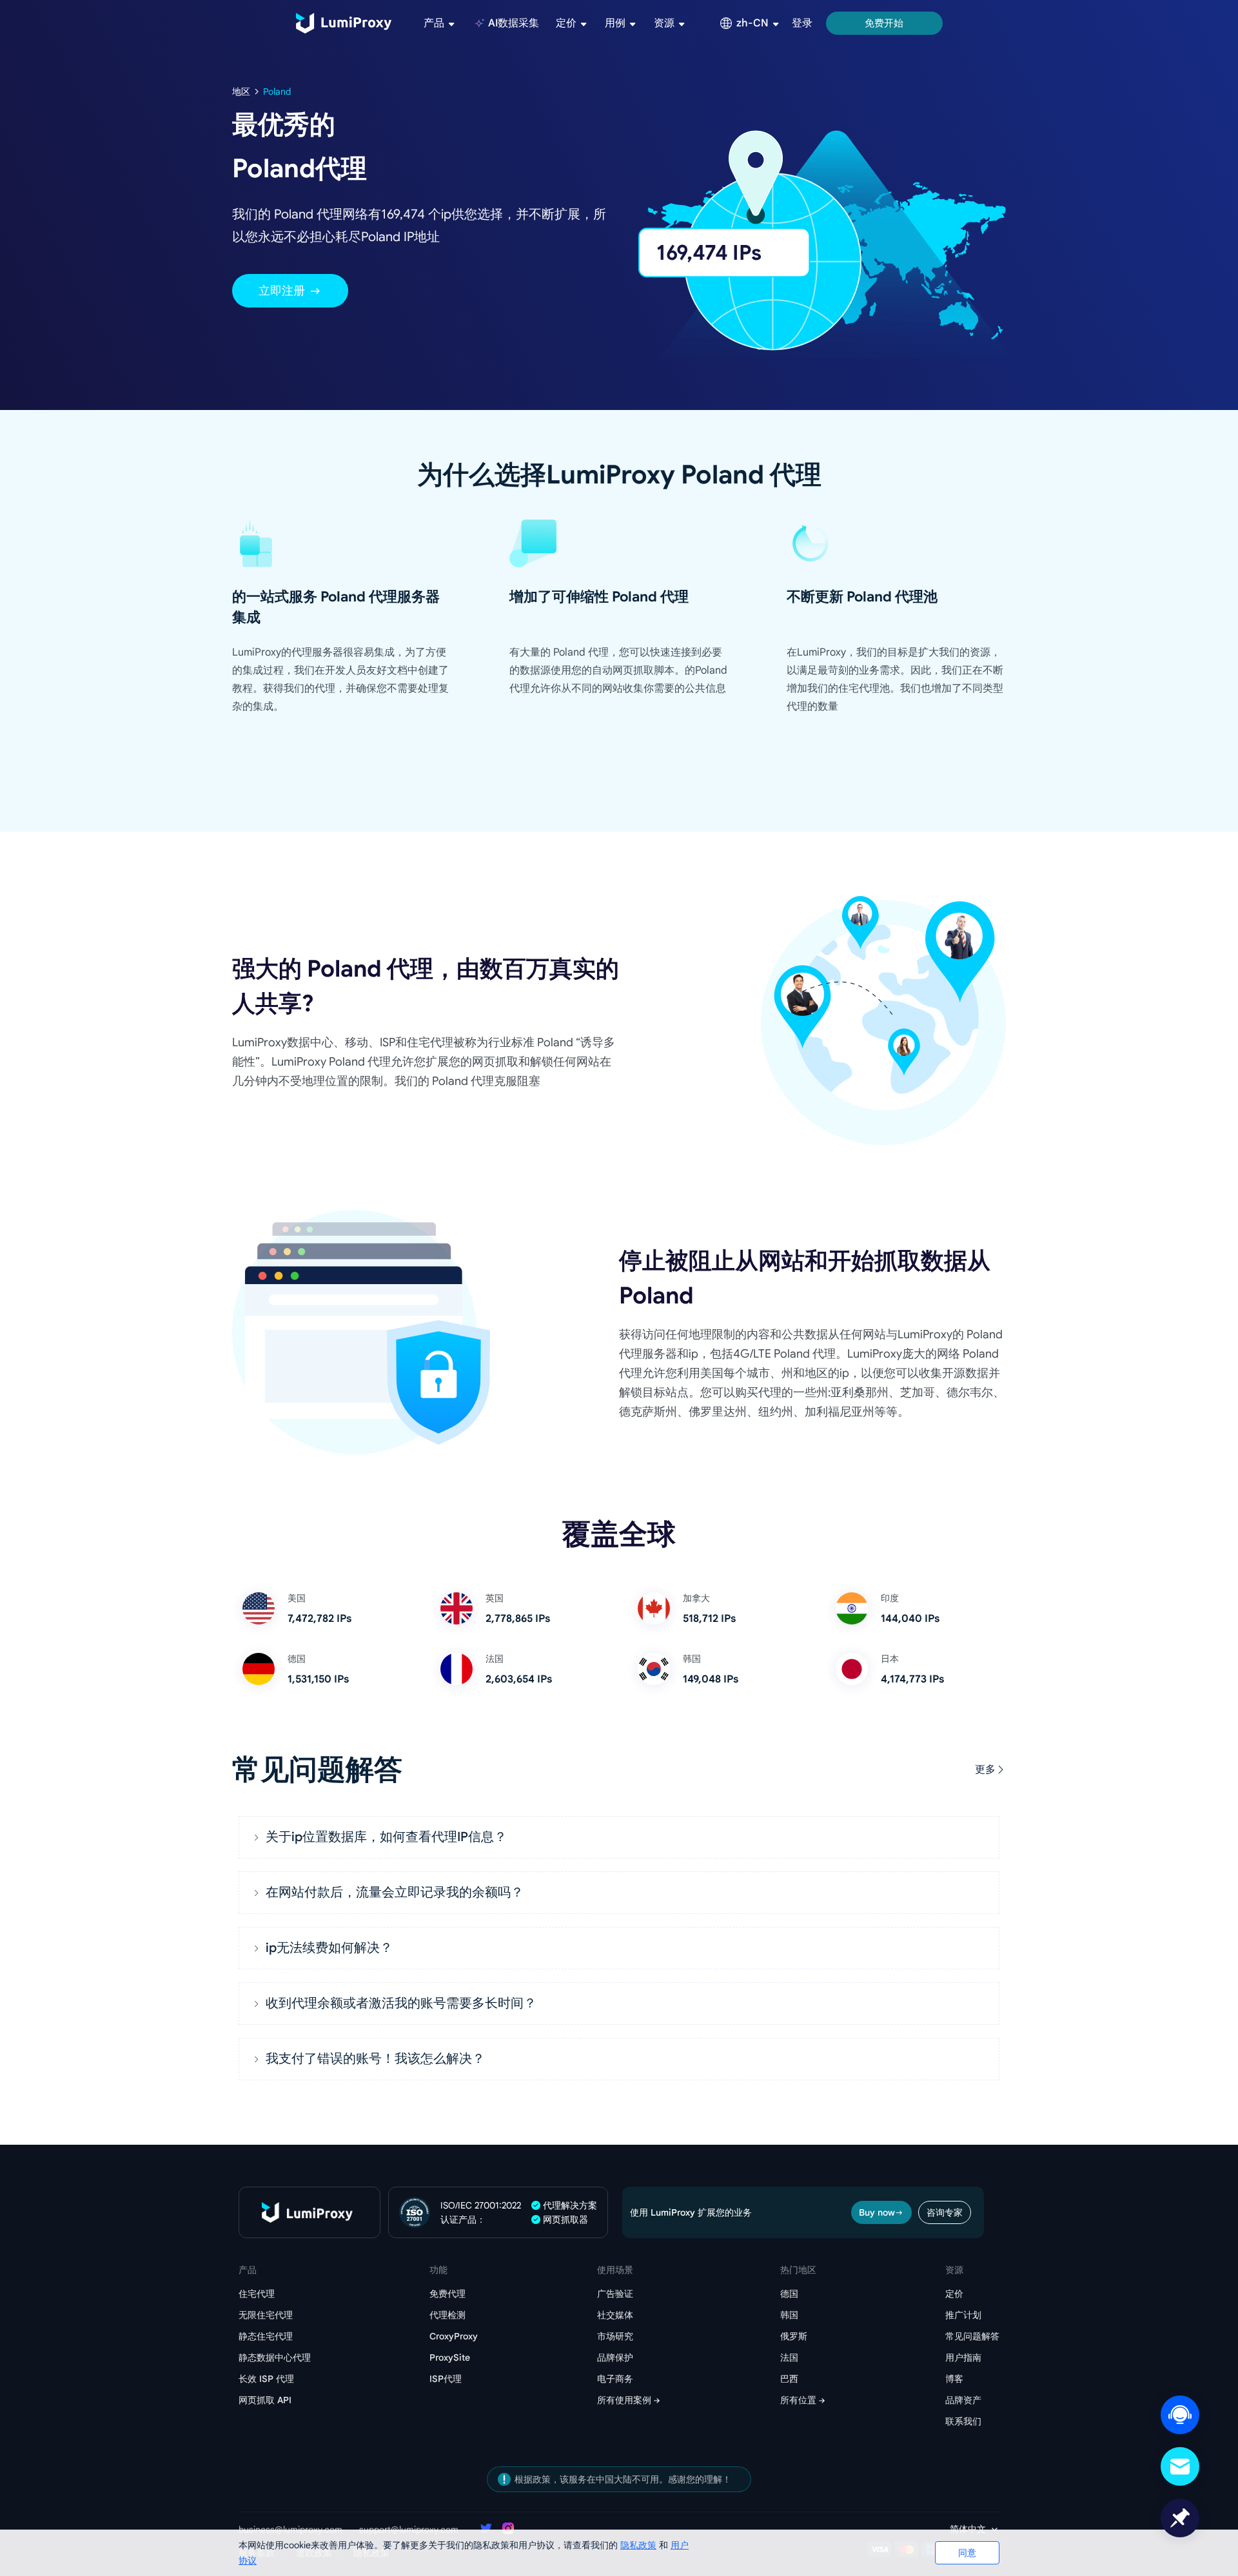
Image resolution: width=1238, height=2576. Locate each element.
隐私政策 (638, 2545)
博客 (954, 2379)
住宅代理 (257, 2294)
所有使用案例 (624, 2400)
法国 (789, 2357)
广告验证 (615, 2294)
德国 (789, 2294)
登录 (802, 23)
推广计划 (963, 2315)
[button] (619, 1837)
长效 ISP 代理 (266, 2379)
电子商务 (615, 2379)
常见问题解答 (972, 2336)
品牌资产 (963, 2400)
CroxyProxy (454, 2336)
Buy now (877, 2212)
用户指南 (963, 2357)
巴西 (789, 2379)
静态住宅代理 (266, 2336)
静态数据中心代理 (275, 2357)
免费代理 (447, 2294)
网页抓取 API (265, 2400)
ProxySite (450, 2357)
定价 (954, 2294)
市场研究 (615, 2336)
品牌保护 (615, 2357)
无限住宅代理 (266, 2315)
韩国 (789, 2315)
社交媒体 (615, 2315)
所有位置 (798, 2400)
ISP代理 (446, 2379)
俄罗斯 (794, 2336)
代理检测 (447, 2315)
